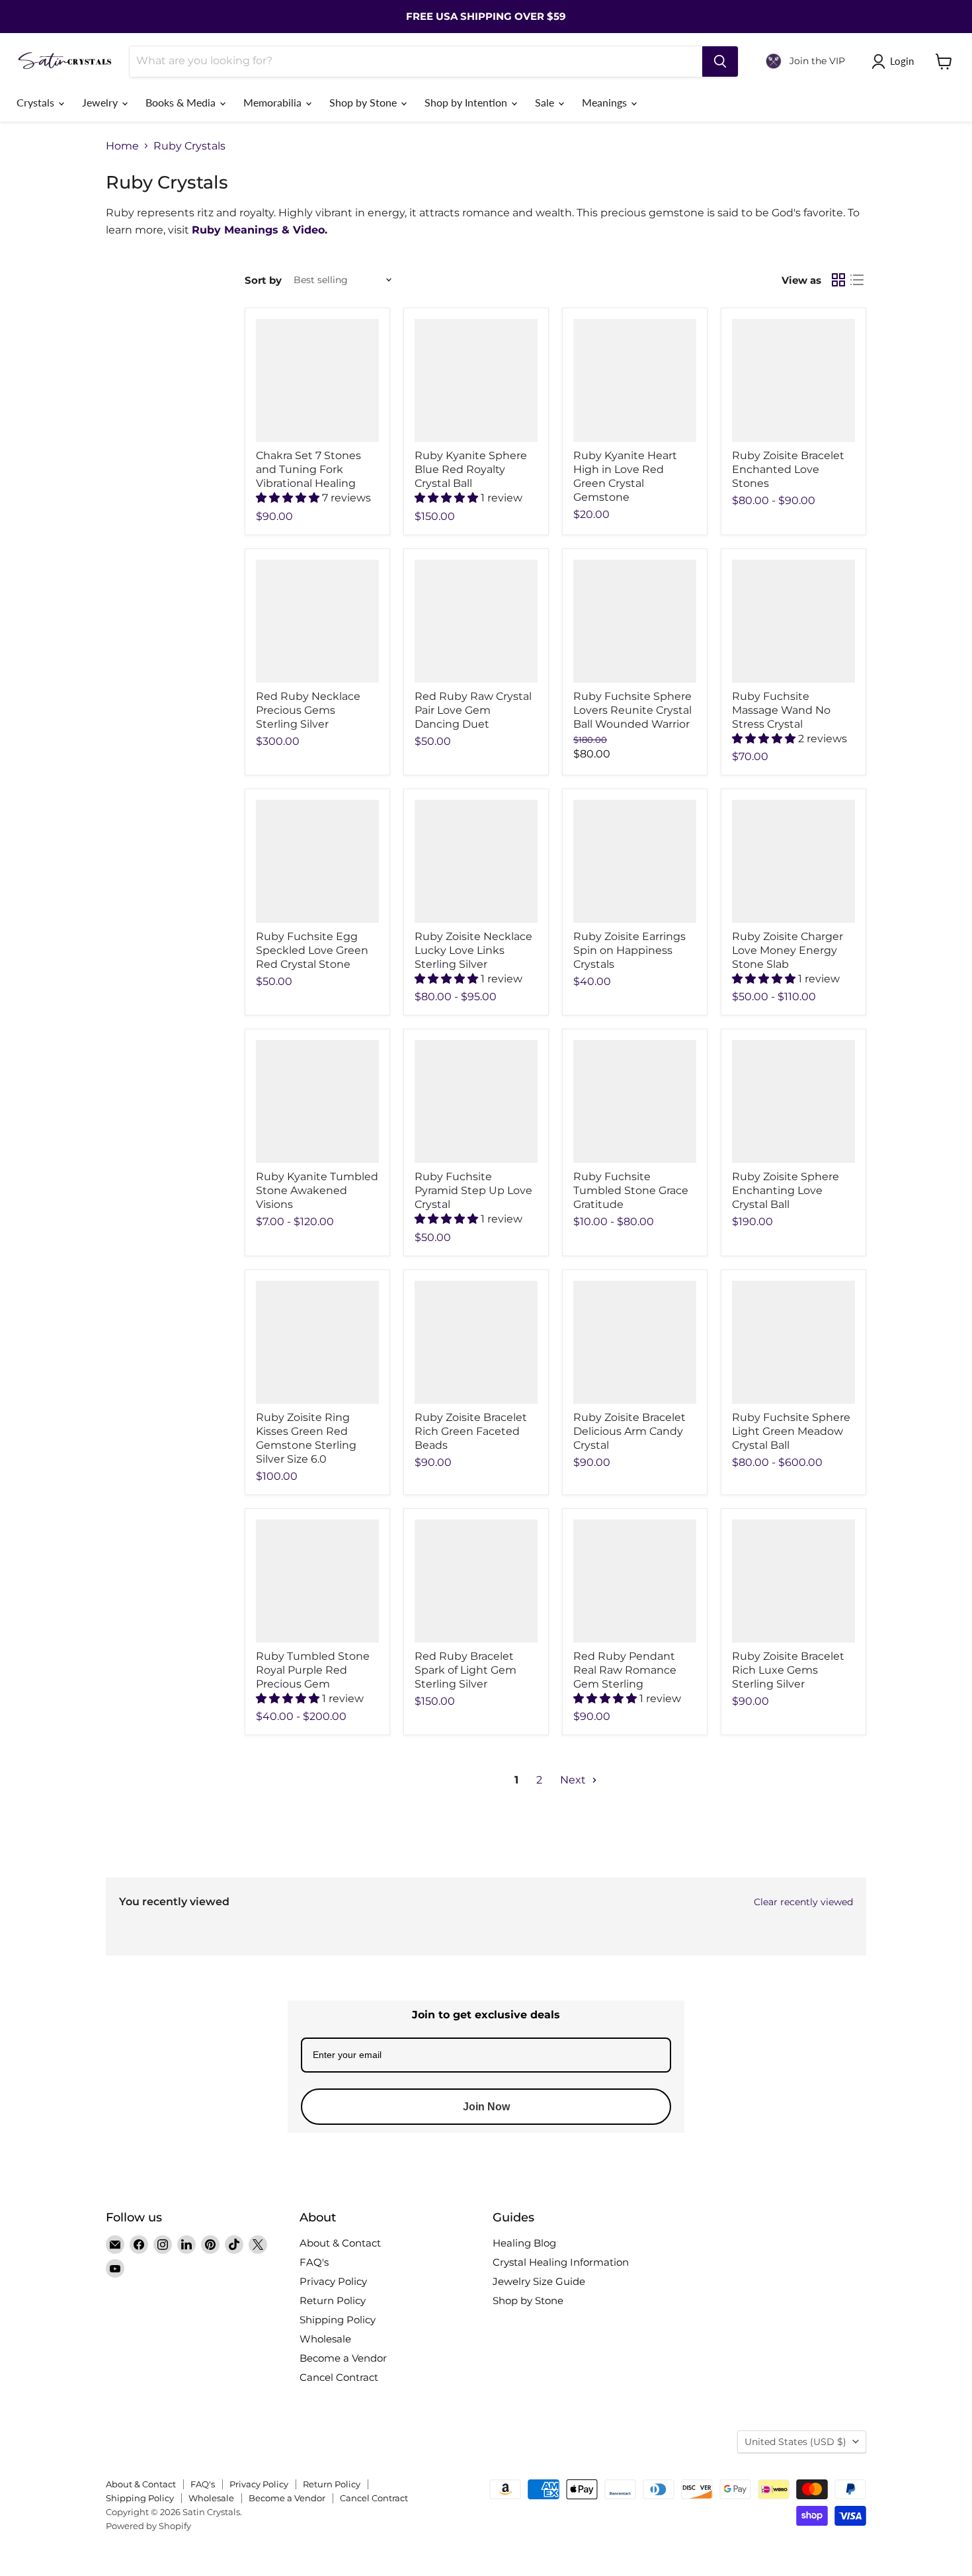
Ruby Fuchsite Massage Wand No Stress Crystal (781, 710)
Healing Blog (524, 2243)
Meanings (606, 102)
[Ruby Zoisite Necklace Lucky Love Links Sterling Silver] (476, 861)
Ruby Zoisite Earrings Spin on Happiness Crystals (629, 950)
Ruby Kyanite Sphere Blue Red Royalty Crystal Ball (471, 469)
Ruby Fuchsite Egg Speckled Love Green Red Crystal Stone (312, 950)
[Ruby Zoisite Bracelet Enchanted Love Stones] (793, 380)
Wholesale (325, 2339)
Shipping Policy (338, 2320)
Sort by (263, 280)
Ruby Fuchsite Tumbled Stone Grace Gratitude (631, 1190)
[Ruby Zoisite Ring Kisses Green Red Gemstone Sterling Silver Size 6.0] (317, 1342)
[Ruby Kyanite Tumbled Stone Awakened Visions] (317, 1101)
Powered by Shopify (148, 2526)
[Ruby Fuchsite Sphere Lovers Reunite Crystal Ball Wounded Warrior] (635, 621)
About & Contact (340, 2243)
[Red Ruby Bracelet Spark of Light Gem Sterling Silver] (476, 1581)
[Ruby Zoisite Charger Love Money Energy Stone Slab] (793, 861)
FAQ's (314, 2262)
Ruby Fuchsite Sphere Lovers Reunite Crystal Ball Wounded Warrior (632, 710)
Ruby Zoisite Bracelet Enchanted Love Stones (788, 469)
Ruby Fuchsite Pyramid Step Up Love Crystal (473, 1190)
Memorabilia (274, 102)
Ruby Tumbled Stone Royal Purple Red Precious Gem (313, 1670)
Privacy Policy (333, 2281)
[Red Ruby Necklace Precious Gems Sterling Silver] (317, 621)
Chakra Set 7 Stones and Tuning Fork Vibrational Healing (308, 469)
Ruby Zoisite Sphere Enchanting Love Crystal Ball (786, 1190)
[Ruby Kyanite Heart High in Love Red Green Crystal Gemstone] (635, 380)
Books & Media (182, 102)
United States (795, 2442)
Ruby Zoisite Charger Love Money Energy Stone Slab (788, 950)
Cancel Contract (339, 2377)
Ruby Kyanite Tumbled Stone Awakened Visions (317, 1190)
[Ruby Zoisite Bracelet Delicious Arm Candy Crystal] (635, 1342)
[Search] (720, 62)
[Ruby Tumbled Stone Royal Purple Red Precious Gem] (317, 1581)
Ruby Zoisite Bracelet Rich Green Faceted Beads (471, 1431)
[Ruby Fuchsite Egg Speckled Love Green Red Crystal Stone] (317, 861)
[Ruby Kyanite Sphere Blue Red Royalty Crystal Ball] (476, 380)
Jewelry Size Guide (539, 2281)
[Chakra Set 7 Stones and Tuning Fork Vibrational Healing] (317, 380)
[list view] (857, 280)
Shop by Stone (364, 102)
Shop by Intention (467, 102)
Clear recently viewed (803, 1902)
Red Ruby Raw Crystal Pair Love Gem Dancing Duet (473, 710)
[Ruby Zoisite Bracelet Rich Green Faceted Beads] (476, 1342)
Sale (546, 102)
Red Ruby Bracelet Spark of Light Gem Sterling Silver (466, 1670)
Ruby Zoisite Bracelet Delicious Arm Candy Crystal (629, 1431)
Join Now (486, 2107)
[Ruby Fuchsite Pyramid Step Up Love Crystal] (476, 1101)
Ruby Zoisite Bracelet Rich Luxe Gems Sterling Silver (788, 1670)
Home (122, 146)
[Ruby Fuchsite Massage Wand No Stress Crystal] (793, 621)
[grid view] (838, 280)
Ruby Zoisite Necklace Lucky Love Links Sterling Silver (473, 950)
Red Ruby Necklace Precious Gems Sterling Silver (308, 710)
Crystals (37, 102)
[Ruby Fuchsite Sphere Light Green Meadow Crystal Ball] (793, 1342)
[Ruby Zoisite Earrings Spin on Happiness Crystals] (635, 861)
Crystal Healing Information (561, 2262)
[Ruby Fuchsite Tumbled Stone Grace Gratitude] (635, 1101)
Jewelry (101, 102)
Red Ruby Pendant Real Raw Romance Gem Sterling (625, 1670)
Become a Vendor (343, 2358)
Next (574, 1780)
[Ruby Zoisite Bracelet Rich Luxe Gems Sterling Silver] (793, 1581)
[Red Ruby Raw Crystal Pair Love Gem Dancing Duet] (476, 621)
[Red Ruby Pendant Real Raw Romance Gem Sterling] (635, 1581)
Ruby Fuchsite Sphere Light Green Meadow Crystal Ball (791, 1431)
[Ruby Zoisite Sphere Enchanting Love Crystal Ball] (793, 1101)
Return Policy (333, 2300)
